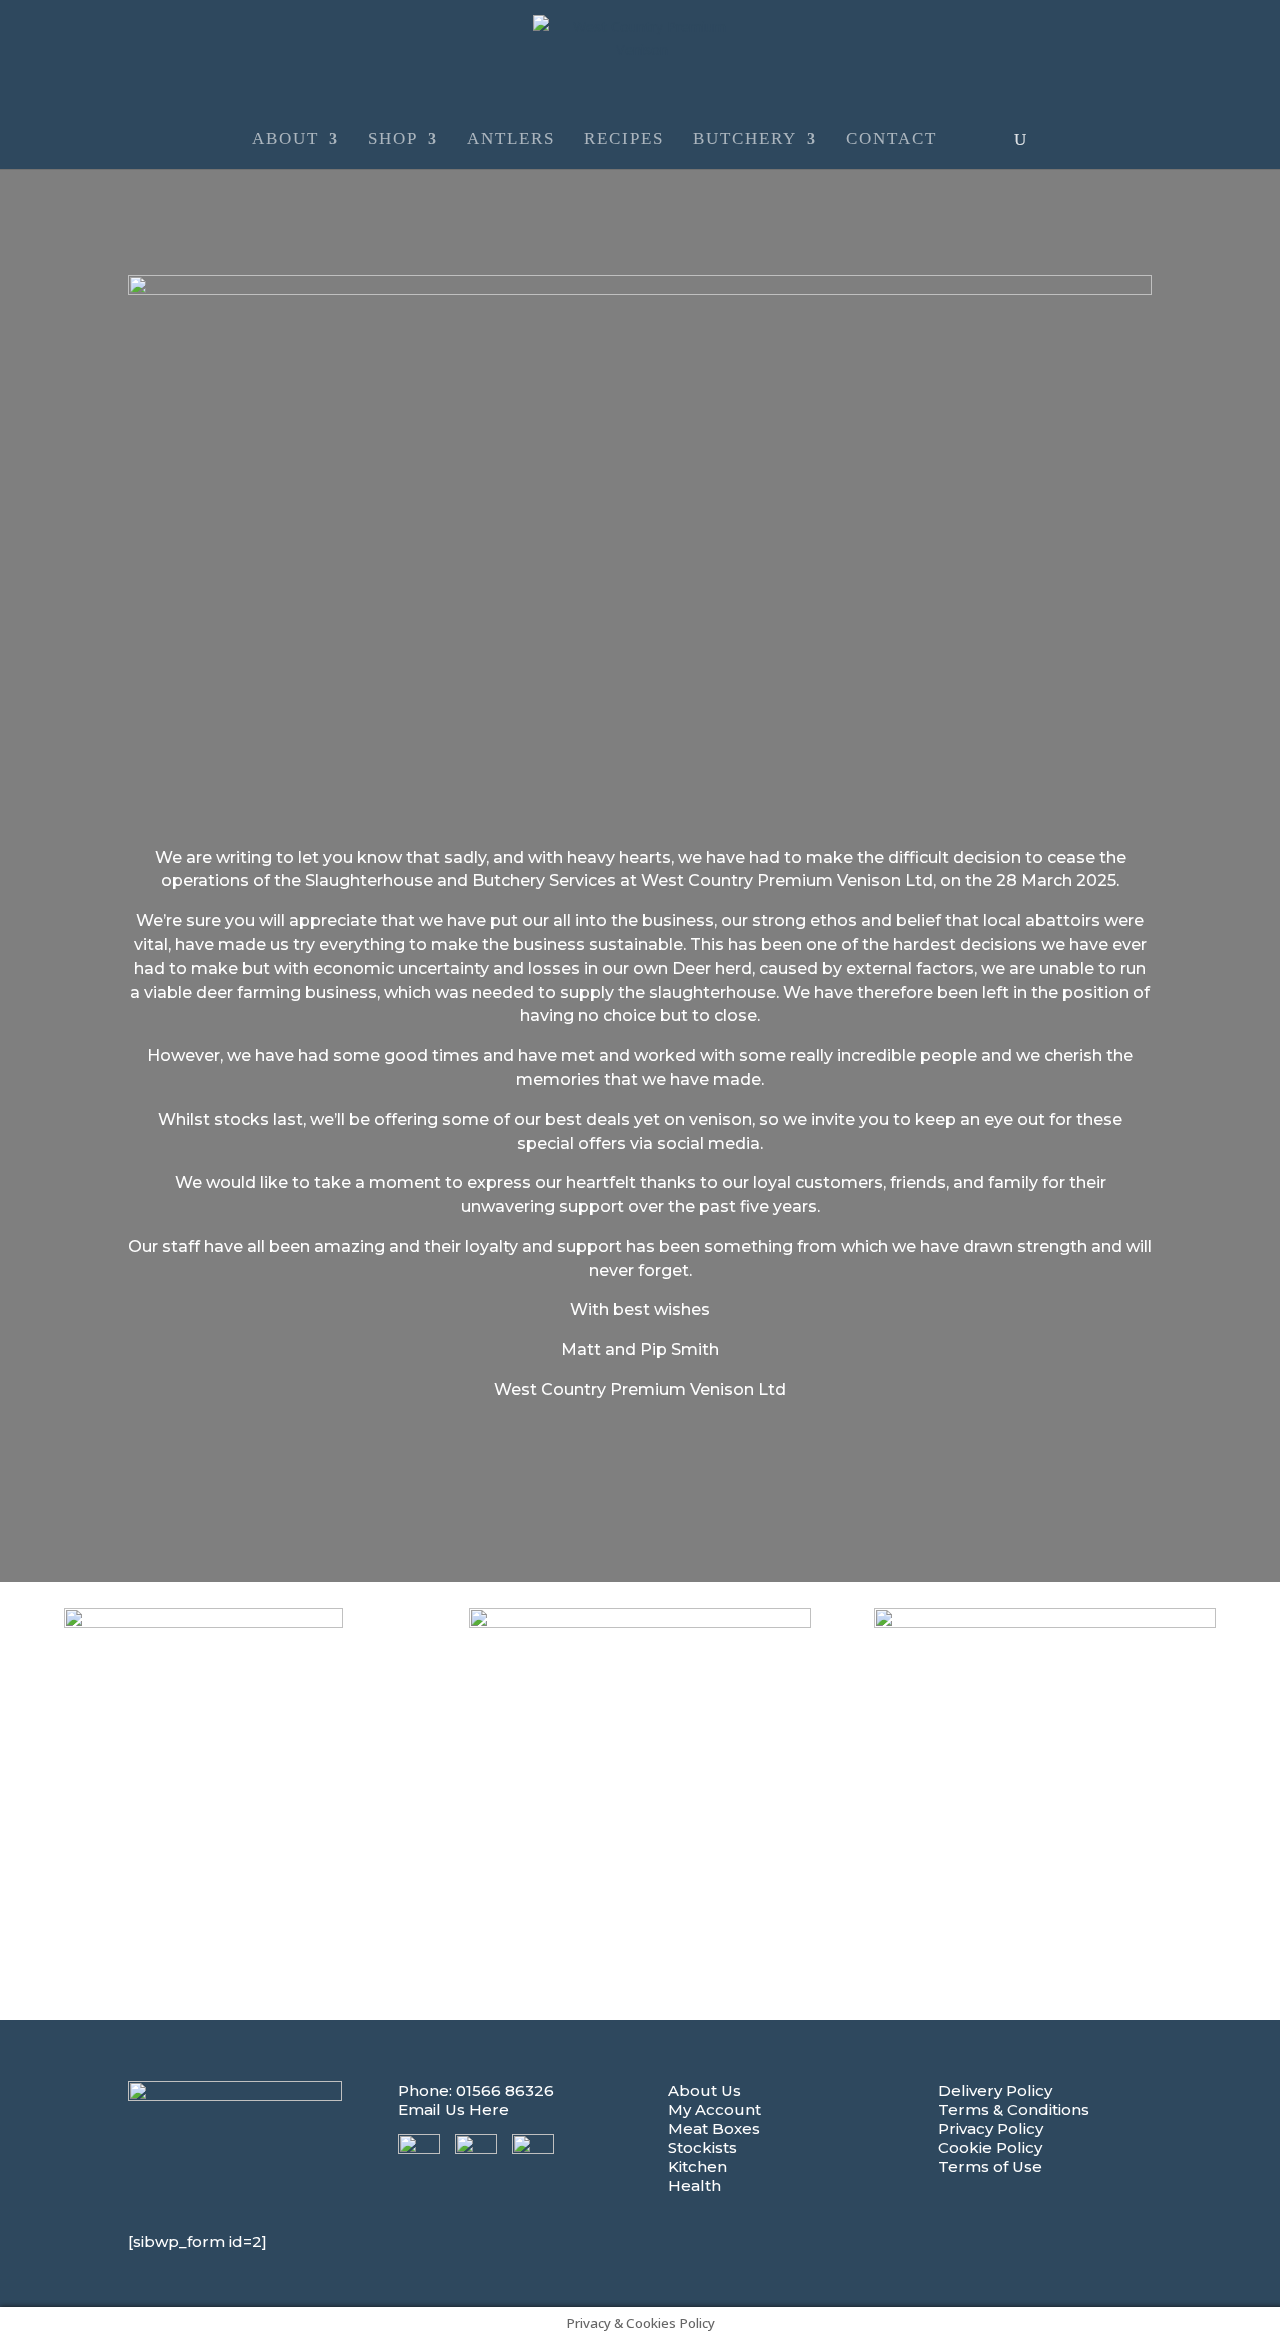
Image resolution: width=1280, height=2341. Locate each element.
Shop (393, 140)
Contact (891, 140)
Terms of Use (990, 2166)
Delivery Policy (995, 2090)
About (285, 140)
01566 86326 (505, 2090)
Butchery (745, 140)
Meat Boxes (714, 2128)
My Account (714, 2109)
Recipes (624, 140)
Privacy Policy (990, 2128)
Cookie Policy (990, 2147)
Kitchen (697, 2166)
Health (694, 2185)
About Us (704, 2090)
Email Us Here (453, 2109)
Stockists (702, 2147)
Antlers (511, 140)
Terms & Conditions (1013, 2109)
